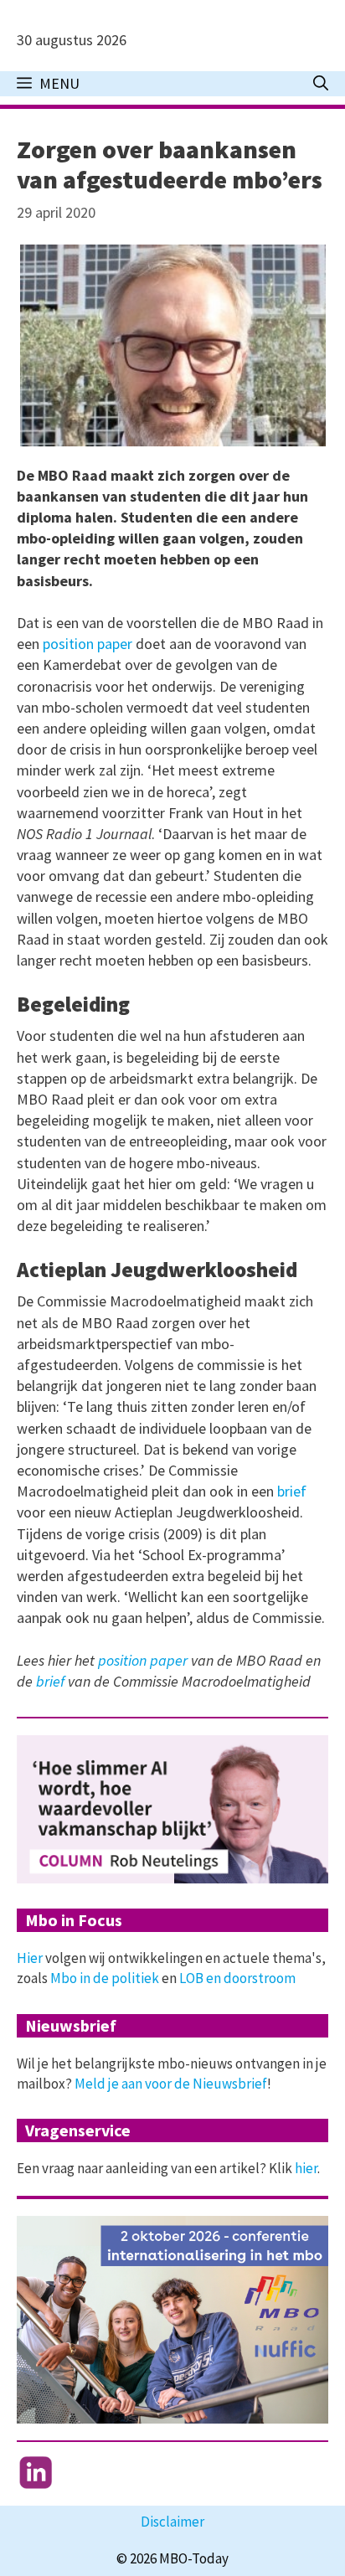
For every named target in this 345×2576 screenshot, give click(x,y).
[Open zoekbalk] (321, 84)
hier (306, 2168)
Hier (30, 1958)
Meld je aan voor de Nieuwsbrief (171, 2084)
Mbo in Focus (74, 1920)
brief (292, 1491)
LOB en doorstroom (237, 1978)
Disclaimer (172, 2522)
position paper (88, 644)
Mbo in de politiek (105, 1978)
